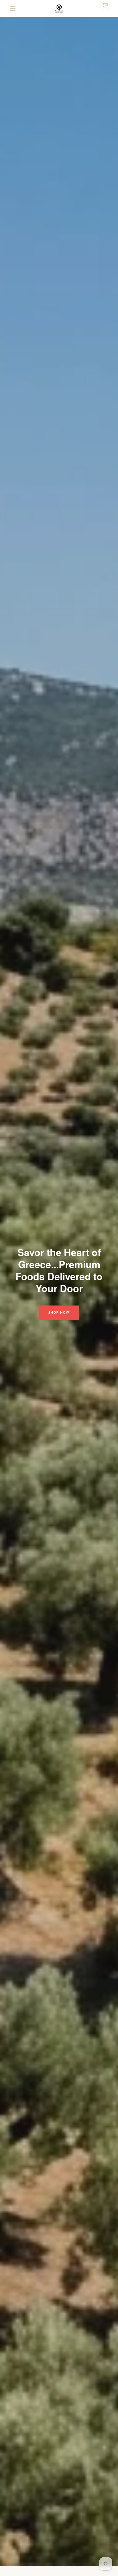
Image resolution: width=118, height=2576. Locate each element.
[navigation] (13, 9)
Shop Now (59, 1313)
